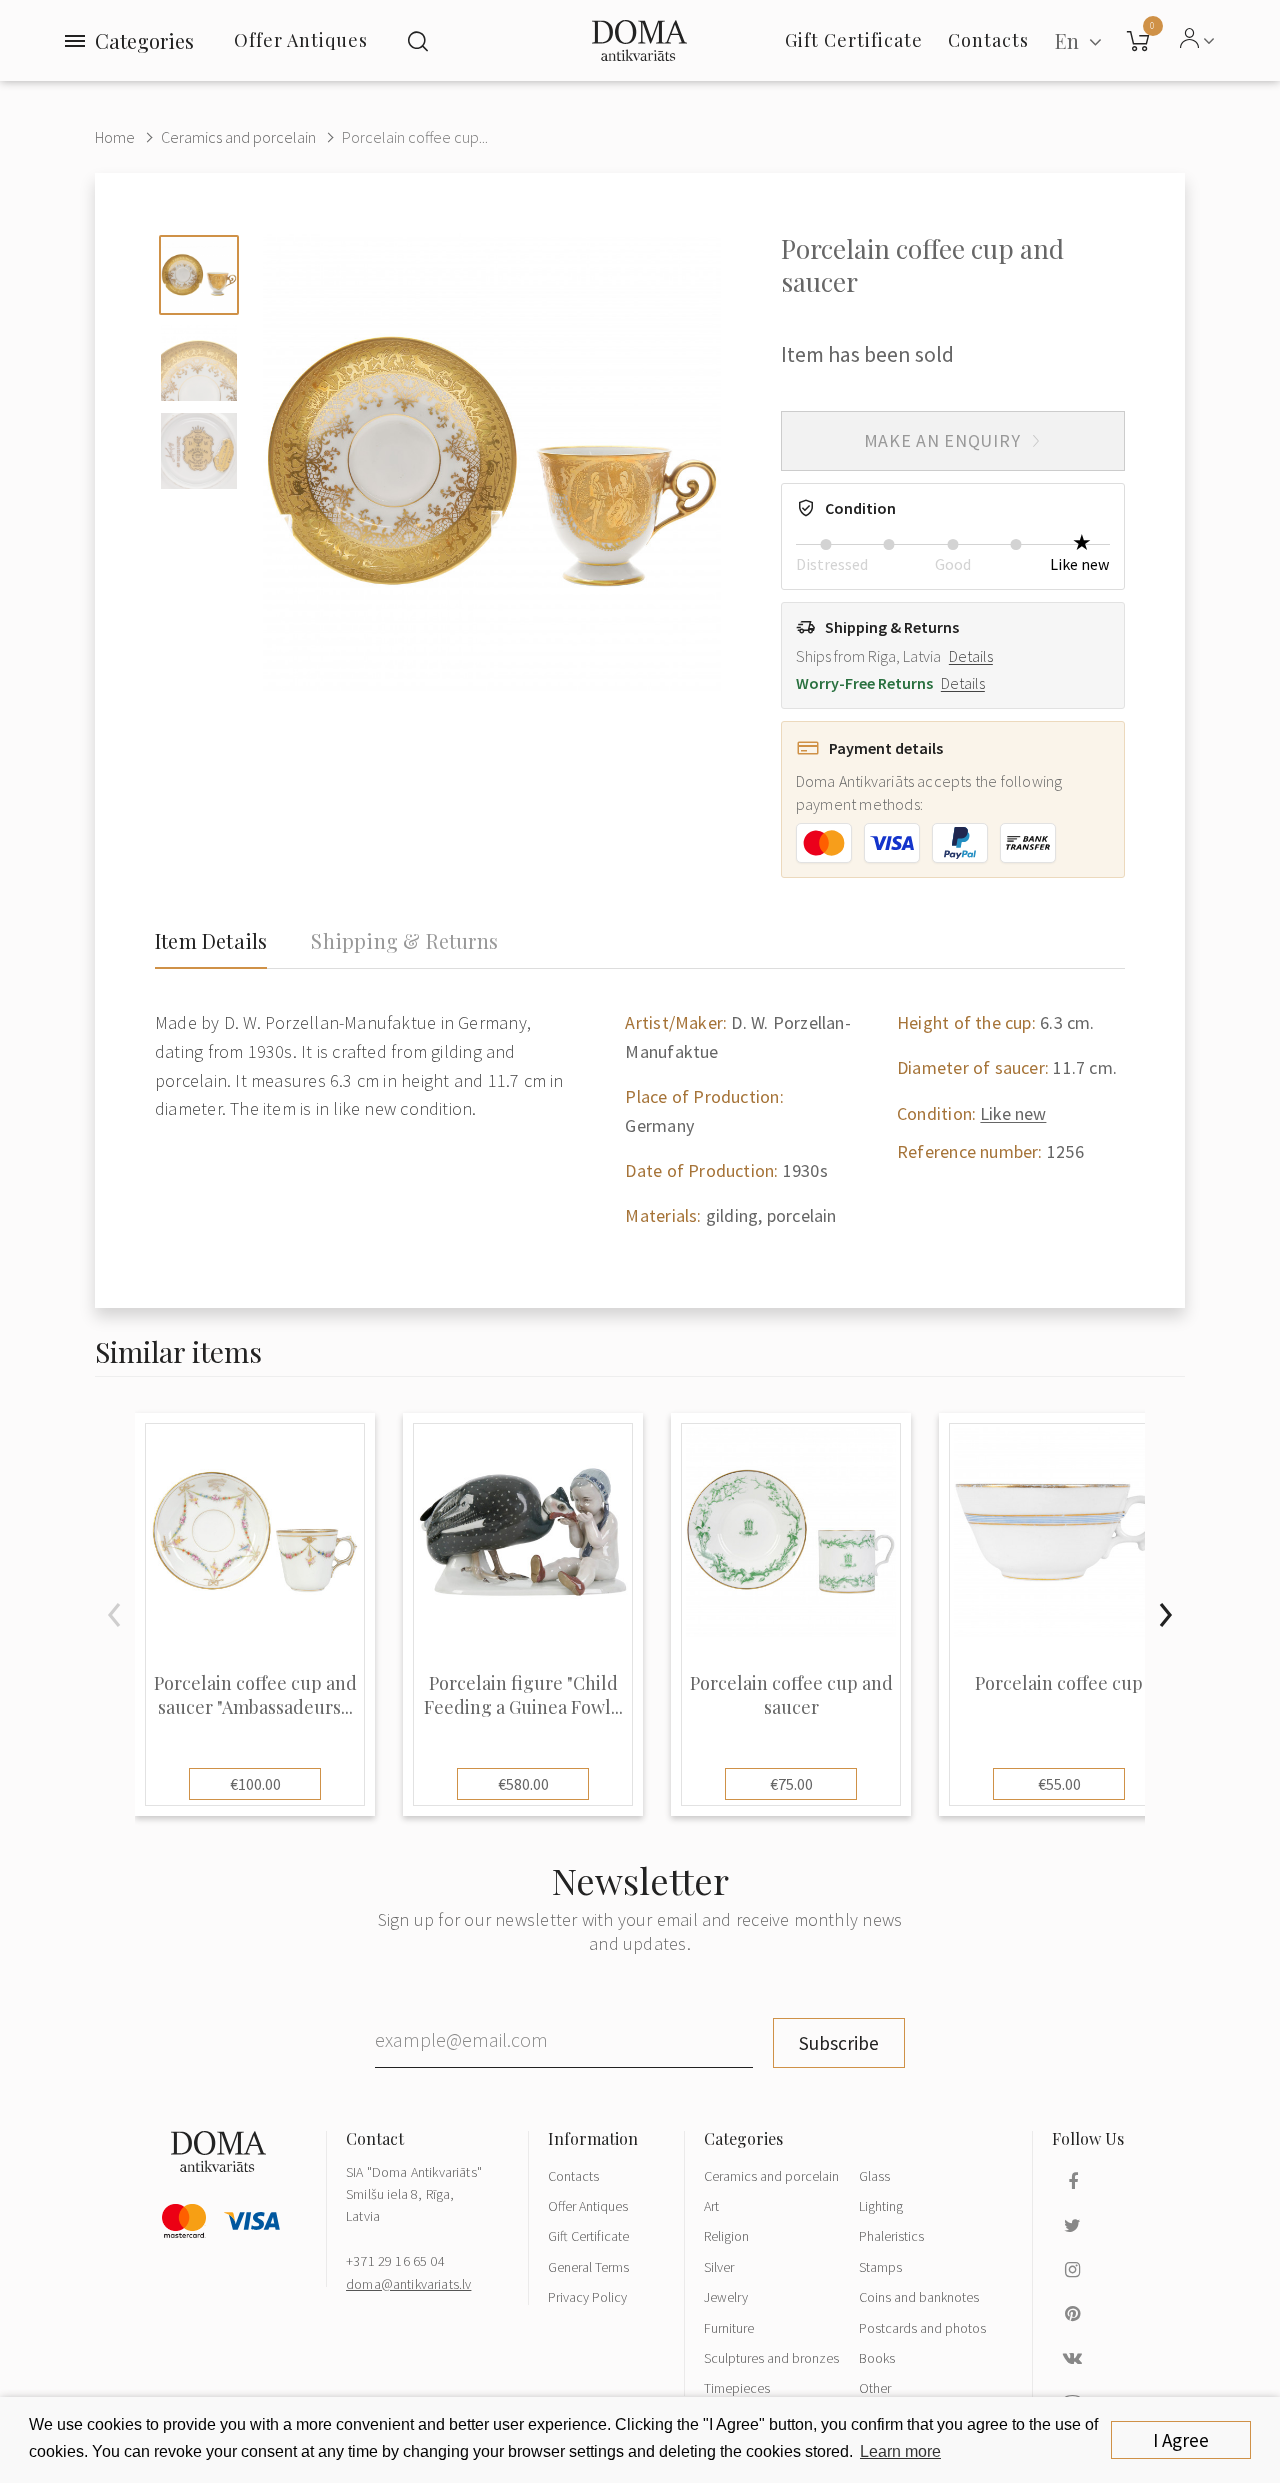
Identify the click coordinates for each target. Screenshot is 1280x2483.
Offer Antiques (301, 40)
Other (875, 2388)
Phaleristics (891, 2236)
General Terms (588, 2267)
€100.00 (255, 1784)
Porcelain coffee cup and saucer (791, 1695)
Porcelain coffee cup (1059, 1683)
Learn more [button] (900, 2451)
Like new (1013, 1113)
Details (971, 656)
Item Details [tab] (211, 941)
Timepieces (737, 2388)
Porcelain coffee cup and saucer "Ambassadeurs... (255, 1695)
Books (877, 2358)
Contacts (573, 2176)
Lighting (881, 2206)
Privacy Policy (587, 2297)
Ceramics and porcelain (238, 137)
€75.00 (791, 1784)
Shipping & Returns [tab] (404, 941)
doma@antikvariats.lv (408, 2284)
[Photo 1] (199, 275)
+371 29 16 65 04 (395, 2261)
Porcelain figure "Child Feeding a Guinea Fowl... (523, 1695)
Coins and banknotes (919, 2297)
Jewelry (726, 2297)
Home (115, 137)
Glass (874, 2176)
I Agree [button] (1181, 2440)
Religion (726, 2236)
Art (711, 2206)
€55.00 (1059, 1784)
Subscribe (839, 2043)
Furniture (729, 2328)
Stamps (880, 2267)
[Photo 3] (199, 451)
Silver (719, 2267)
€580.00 (523, 1784)
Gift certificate (854, 40)
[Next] (1165, 1615)
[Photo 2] (199, 363)
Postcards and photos (922, 2328)
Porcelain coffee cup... (415, 137)
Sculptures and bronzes (771, 2358)
